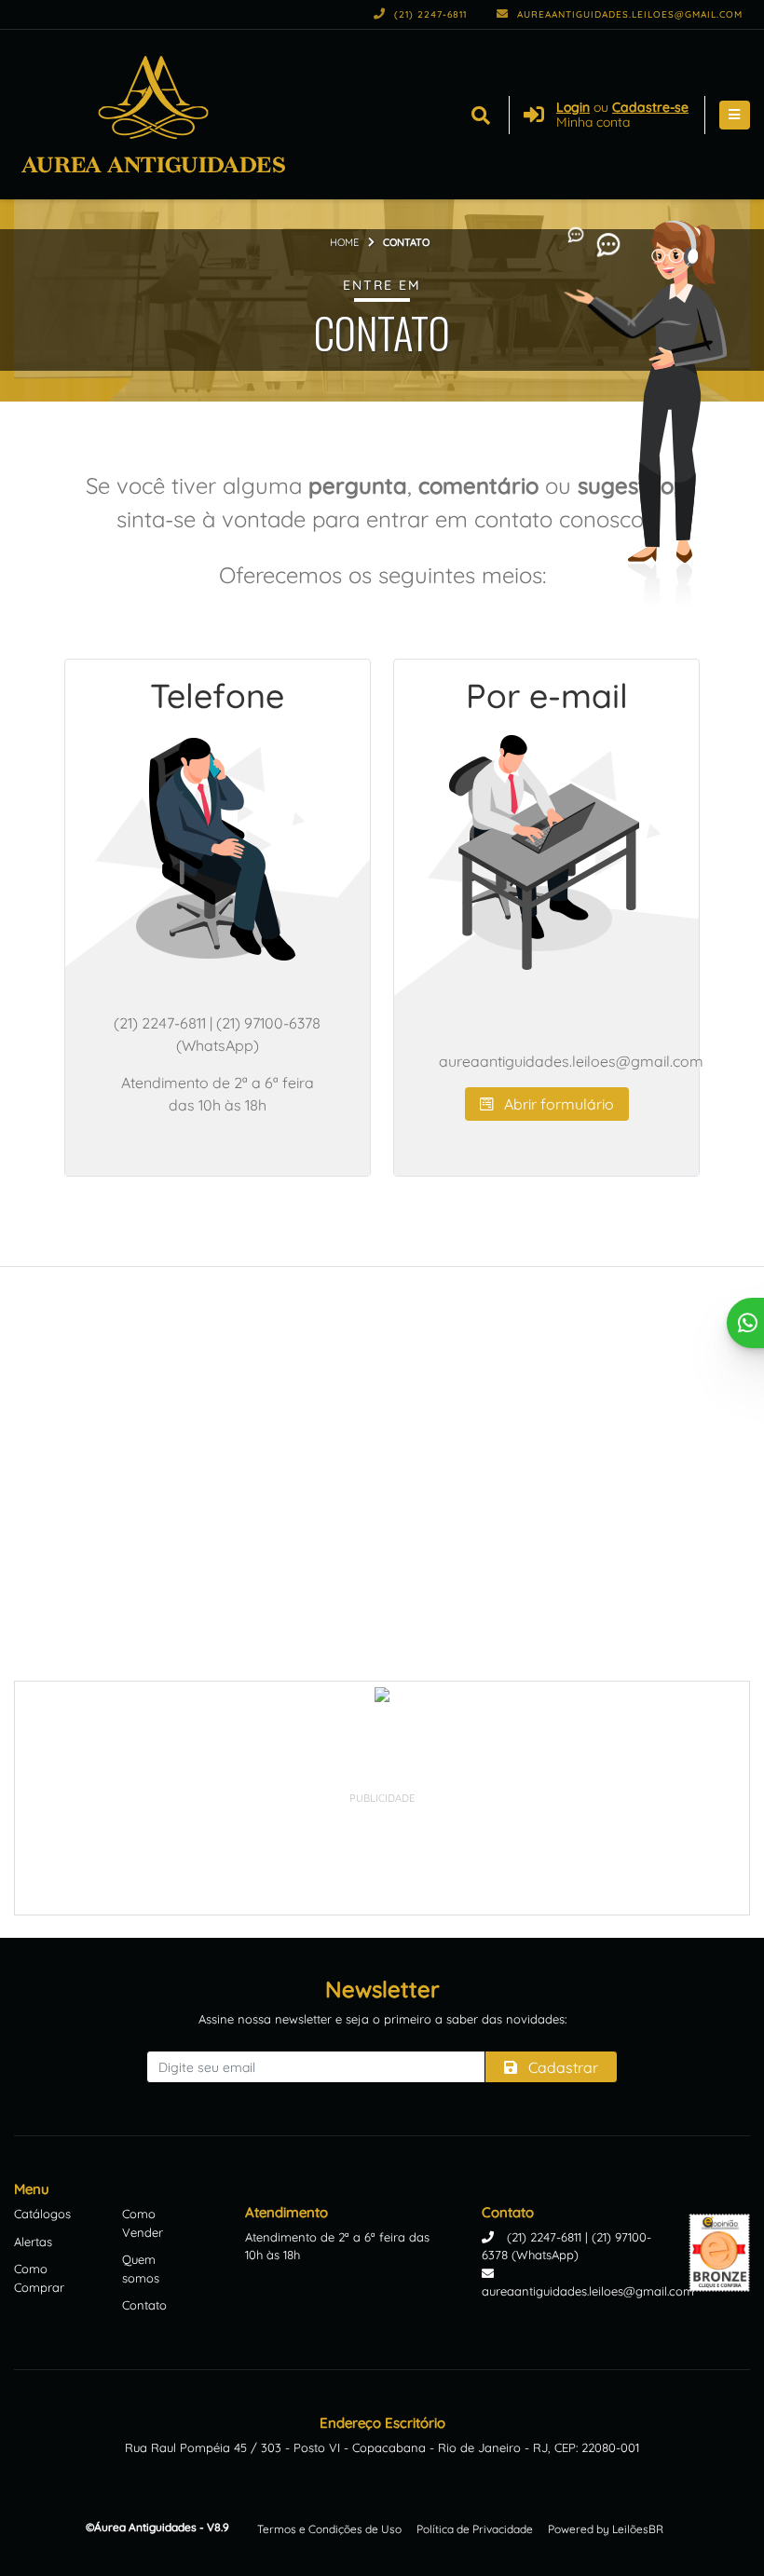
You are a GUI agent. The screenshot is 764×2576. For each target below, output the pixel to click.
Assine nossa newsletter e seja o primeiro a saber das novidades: (382, 2019)
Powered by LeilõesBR (606, 2529)
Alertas (33, 2242)
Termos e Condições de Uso (329, 2529)
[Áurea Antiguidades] (153, 115)
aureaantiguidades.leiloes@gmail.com (628, 14)
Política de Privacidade (475, 2529)
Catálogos (42, 2214)
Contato (144, 2305)
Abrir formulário (557, 1104)
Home (344, 242)
